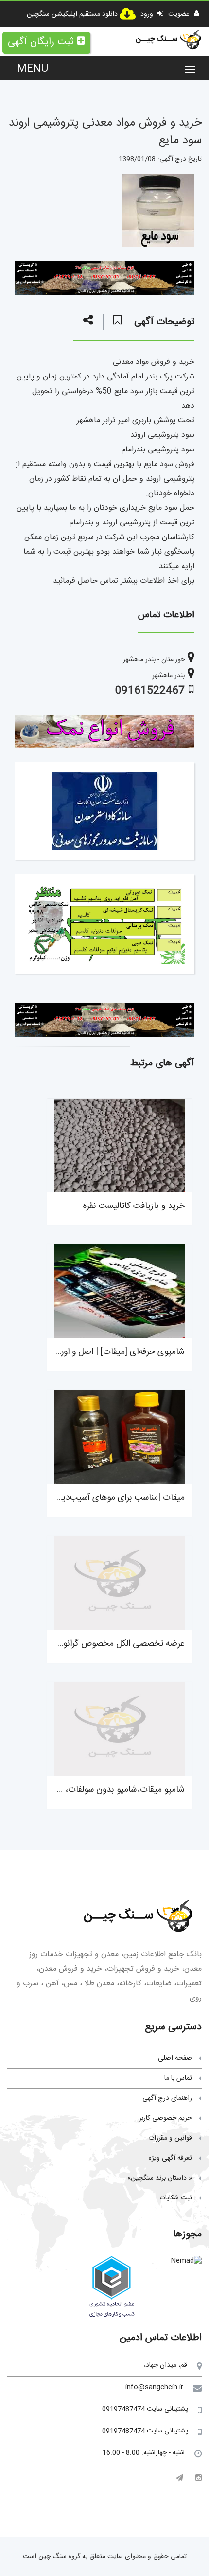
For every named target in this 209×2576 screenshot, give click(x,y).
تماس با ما (178, 2078)
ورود (148, 14)
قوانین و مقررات (170, 2138)
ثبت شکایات (176, 2198)
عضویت (180, 14)
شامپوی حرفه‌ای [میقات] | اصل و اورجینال (113, 1352)
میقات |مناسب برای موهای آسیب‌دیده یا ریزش (104, 1498)
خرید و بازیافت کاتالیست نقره (134, 1206)
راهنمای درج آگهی (167, 2098)
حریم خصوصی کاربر (165, 2118)
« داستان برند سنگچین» (160, 2178)
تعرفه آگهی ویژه (170, 2158)
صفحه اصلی (175, 2058)
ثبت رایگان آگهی (41, 42)
